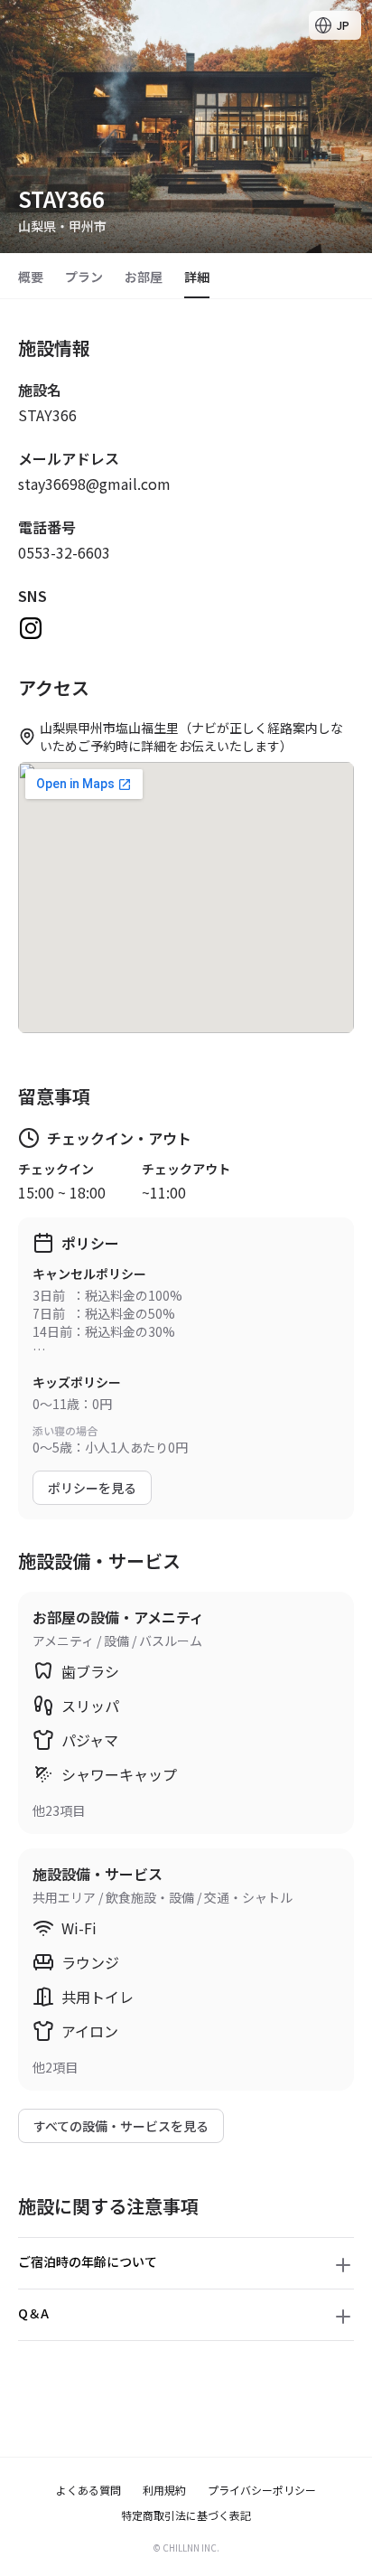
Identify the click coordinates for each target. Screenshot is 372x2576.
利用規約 (164, 2490)
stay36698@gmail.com (94, 484)
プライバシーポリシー (262, 2490)
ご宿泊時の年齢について (88, 2261)
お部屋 (144, 277)
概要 (31, 277)
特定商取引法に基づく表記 (186, 2515)
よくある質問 (88, 2490)
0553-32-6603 (64, 552)
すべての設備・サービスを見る (121, 2126)
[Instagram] (31, 628)
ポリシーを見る (92, 1488)
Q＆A (33, 2313)
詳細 (197, 277)
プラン (84, 277)
